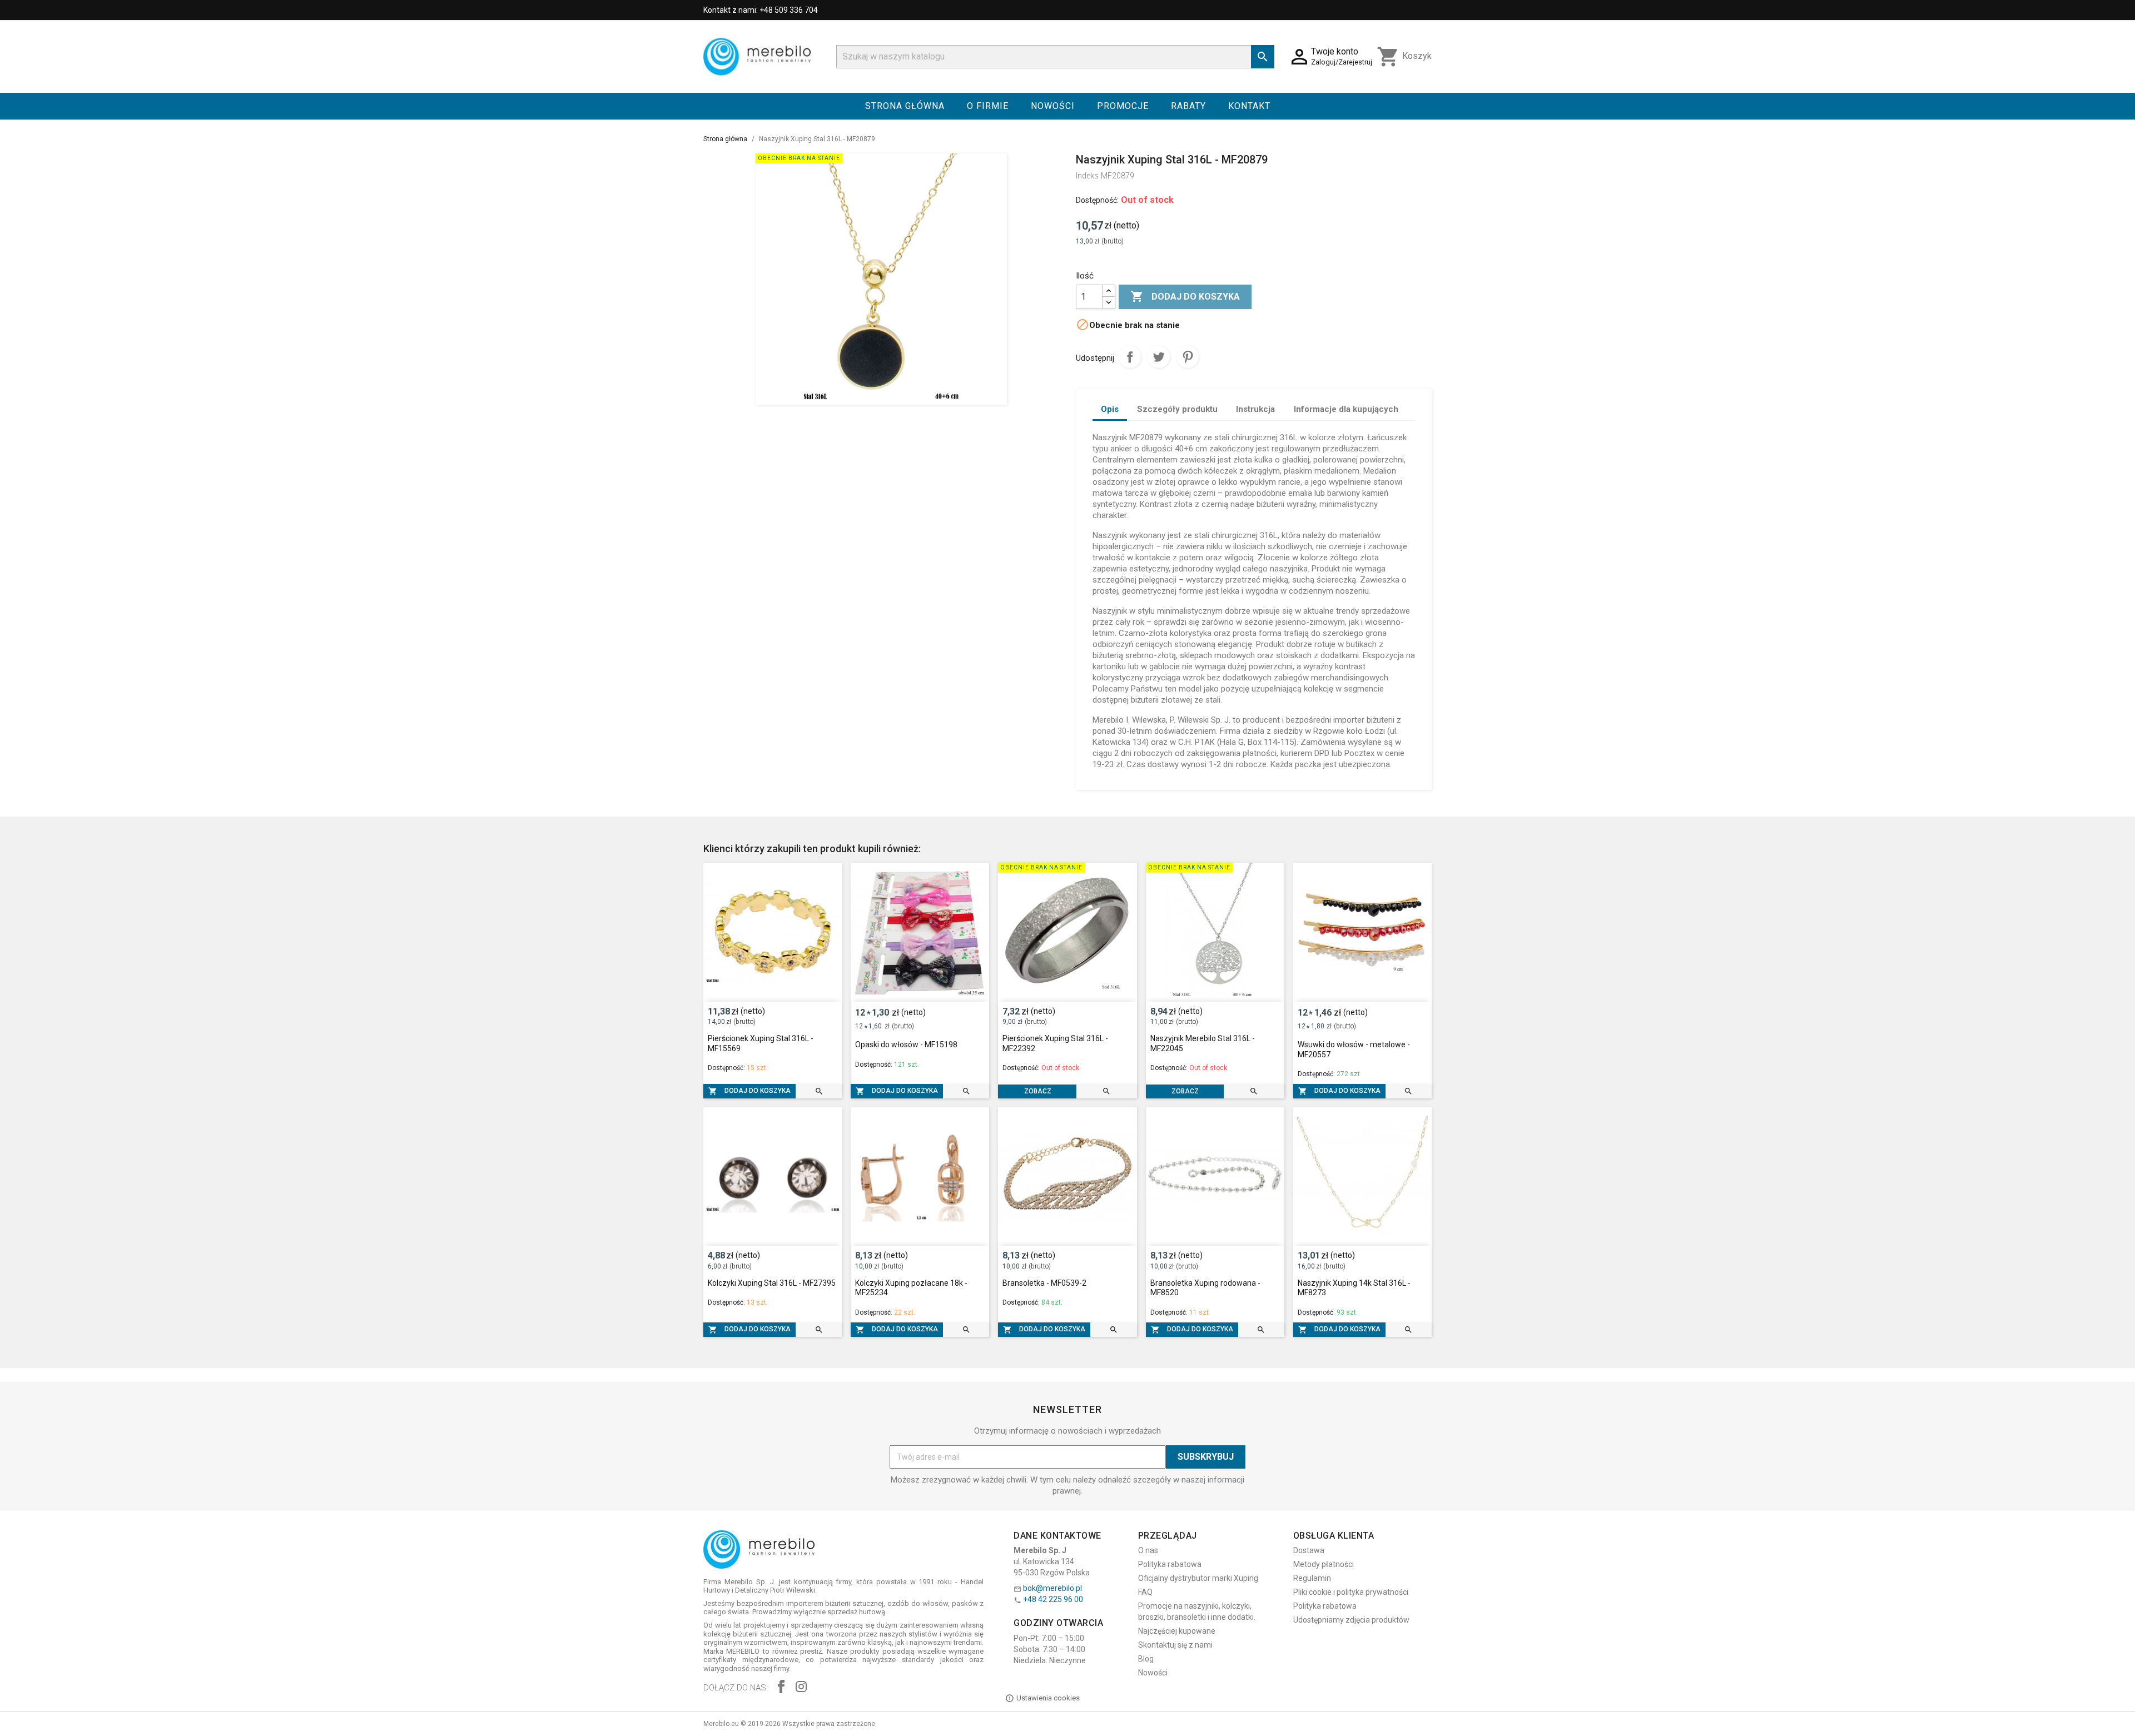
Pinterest (1188, 357)
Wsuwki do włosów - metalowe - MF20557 (1354, 1049)
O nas (1148, 1550)
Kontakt (1249, 106)
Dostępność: (1097, 200)
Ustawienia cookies (1048, 1698)
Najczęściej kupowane (1177, 1631)
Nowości (1053, 106)
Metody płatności (1324, 1564)
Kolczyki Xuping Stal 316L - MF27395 (772, 1283)
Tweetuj (1159, 357)
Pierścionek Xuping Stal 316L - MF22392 (1055, 1043)
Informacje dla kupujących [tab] (1346, 409)
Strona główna (905, 106)
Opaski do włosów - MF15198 (906, 1044)
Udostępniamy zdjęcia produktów (1351, 1620)
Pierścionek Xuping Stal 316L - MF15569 (761, 1043)
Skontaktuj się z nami (1175, 1645)
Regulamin (1312, 1578)
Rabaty (1188, 106)
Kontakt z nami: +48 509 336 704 (761, 10)
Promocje (1123, 106)
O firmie (988, 106)
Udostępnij (1130, 357)
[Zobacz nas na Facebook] (781, 1688)
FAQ (1145, 1592)
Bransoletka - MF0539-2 (1044, 1283)
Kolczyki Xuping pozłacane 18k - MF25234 (911, 1288)
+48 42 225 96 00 (1053, 1599)
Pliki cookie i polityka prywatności (1351, 1592)
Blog (1146, 1659)
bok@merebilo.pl (1052, 1588)
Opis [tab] (1110, 409)
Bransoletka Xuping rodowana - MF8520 (1205, 1288)
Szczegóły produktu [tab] (1177, 409)
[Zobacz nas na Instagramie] (801, 1688)
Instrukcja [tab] (1255, 409)
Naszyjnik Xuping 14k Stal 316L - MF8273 (1354, 1288)
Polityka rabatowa (1170, 1564)
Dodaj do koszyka (1185, 296)
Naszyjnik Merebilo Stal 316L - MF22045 (1203, 1043)
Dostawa (1309, 1550)
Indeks (1087, 176)
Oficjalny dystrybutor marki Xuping (1198, 1578)
